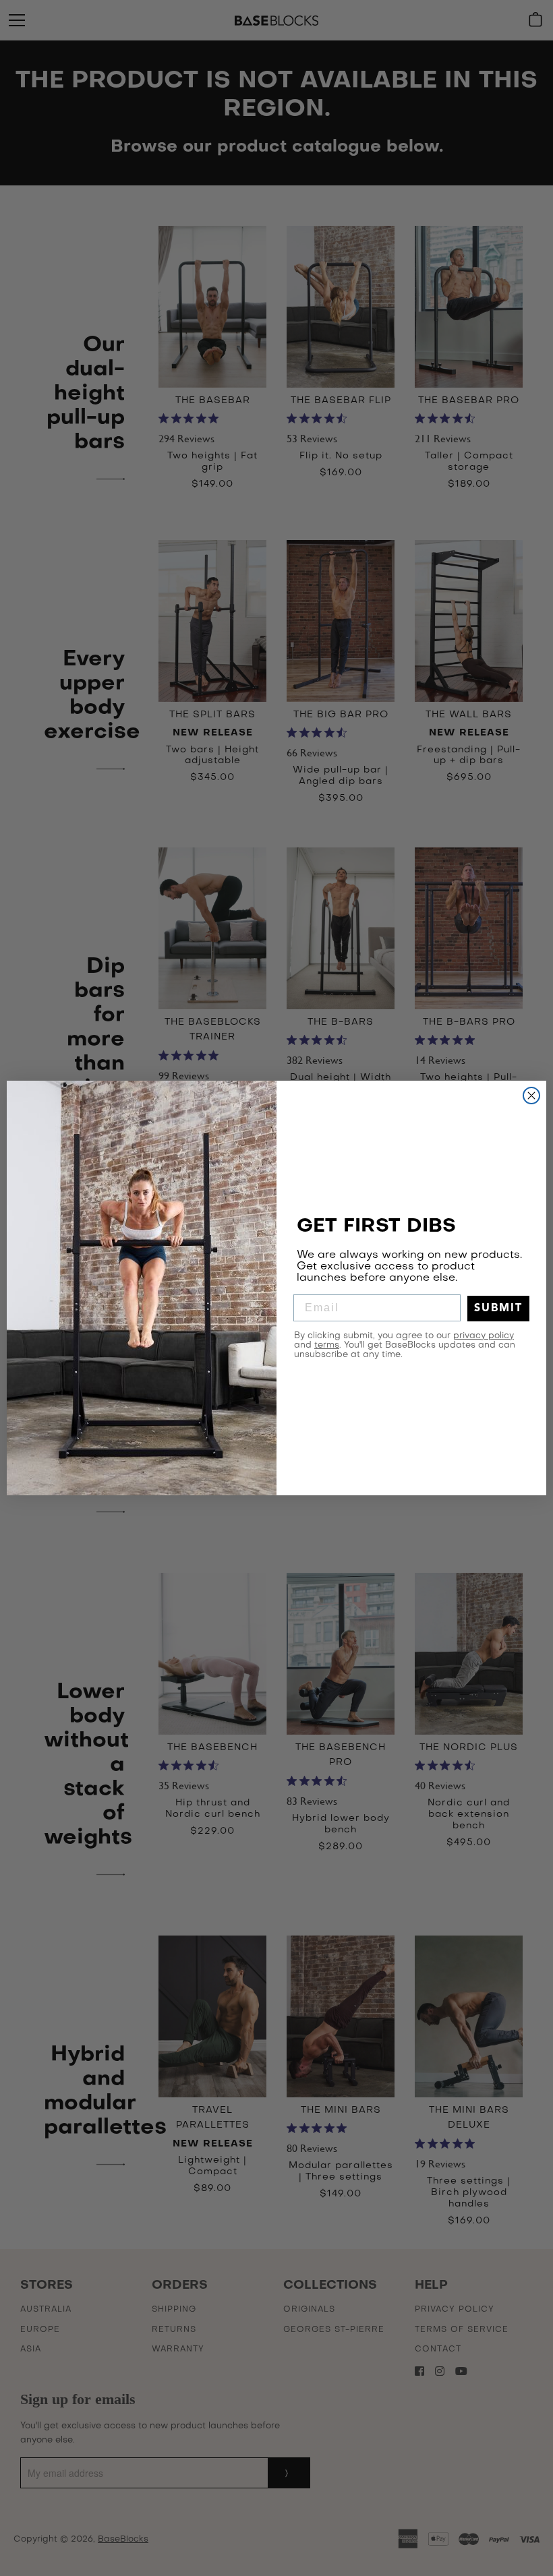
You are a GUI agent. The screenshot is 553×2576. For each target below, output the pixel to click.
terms (327, 1345)
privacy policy (484, 1336)
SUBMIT (498, 1309)
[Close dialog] (531, 1096)
